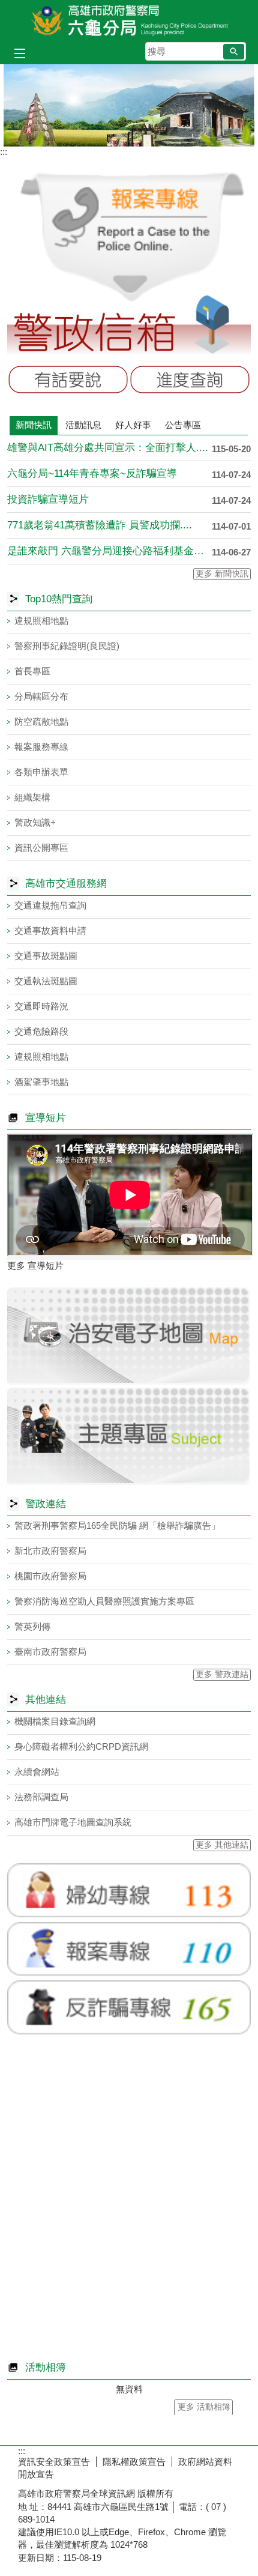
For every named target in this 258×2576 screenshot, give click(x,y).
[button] (234, 52)
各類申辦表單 (41, 772)
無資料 (129, 2389)
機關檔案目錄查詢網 (55, 1721)
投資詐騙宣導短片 (48, 499)
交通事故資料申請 (50, 930)
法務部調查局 (41, 1797)
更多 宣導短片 (35, 1265)
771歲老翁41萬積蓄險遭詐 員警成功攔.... (100, 525)
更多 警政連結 (222, 1674)
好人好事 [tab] (133, 425)
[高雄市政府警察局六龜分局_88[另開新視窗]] (129, 291)
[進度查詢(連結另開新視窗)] (190, 380)
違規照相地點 (41, 621)
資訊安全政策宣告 (54, 2462)
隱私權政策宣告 (134, 2462)
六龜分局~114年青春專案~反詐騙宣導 (92, 473)
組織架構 (32, 797)
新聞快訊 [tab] (34, 425)
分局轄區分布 (41, 696)
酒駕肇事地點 (41, 1082)
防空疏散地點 (41, 721)
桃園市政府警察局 (50, 1576)
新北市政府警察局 (50, 1551)
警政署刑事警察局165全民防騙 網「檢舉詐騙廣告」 (117, 1525)
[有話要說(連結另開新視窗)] (68, 380)
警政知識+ (35, 822)
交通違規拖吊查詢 (50, 905)
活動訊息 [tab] (83, 425)
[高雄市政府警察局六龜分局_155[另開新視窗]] (129, 1919)
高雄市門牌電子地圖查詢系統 (73, 1822)
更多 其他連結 (222, 1845)
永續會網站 (37, 1772)
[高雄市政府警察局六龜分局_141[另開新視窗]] (129, 1482)
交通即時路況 (41, 1006)
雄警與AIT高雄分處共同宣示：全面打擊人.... (108, 448)
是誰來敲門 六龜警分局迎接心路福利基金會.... (109, 551)
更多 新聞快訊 (222, 574)
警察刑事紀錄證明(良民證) (67, 646)
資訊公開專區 (41, 848)
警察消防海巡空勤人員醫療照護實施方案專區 (104, 1601)
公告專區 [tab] (183, 425)
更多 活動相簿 (204, 2407)
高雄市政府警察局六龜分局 (129, 20)
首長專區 (32, 671)
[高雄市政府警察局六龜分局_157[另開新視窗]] (129, 2036)
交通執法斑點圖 (46, 981)
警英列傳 (32, 1626)
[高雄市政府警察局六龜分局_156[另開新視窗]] (129, 1977)
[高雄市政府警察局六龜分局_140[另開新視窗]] (129, 1381)
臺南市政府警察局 (50, 1652)
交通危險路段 (41, 1031)
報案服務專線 (41, 747)
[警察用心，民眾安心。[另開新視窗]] (129, 105)
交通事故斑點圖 (46, 956)
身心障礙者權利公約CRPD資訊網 (81, 1746)
